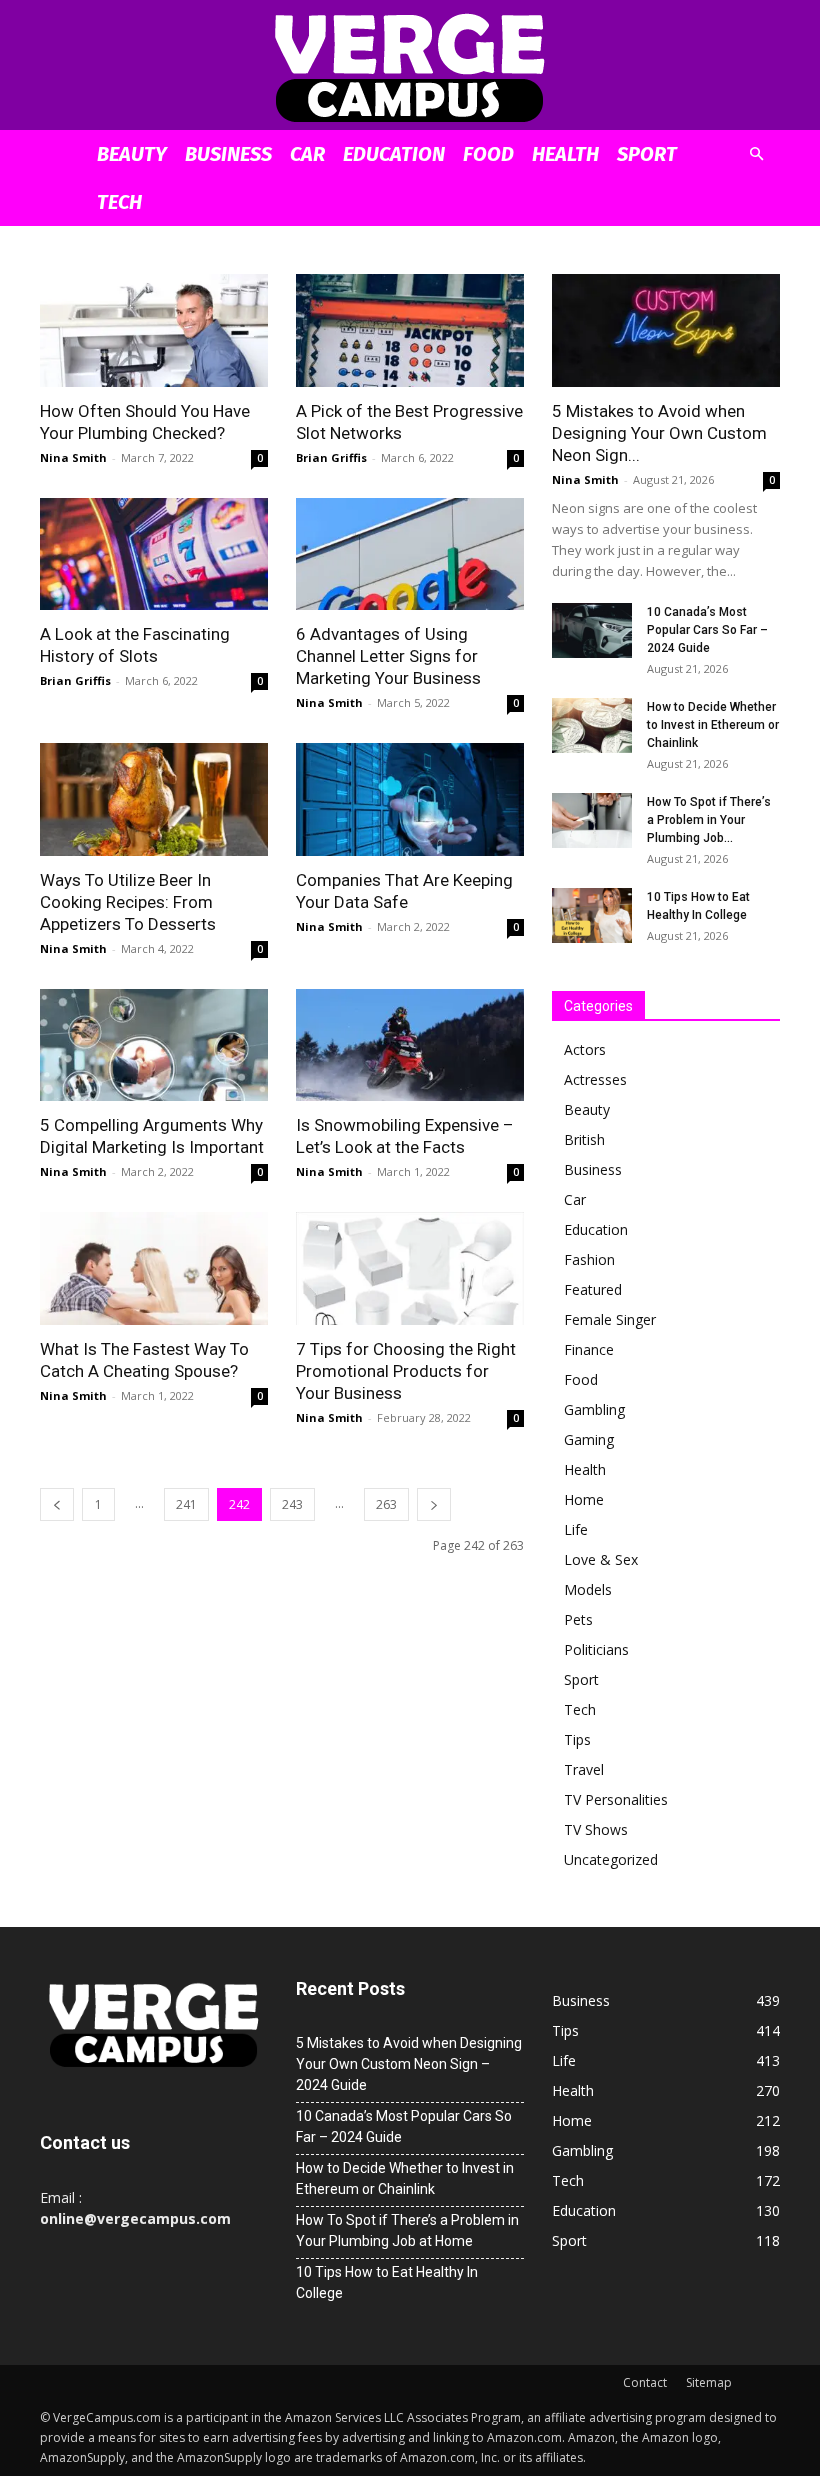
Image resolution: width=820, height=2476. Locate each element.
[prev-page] (57, 1504)
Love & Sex (601, 1559)
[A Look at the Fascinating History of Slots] (154, 554)
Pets (578, 1619)
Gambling (594, 1409)
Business (228, 154)
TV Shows (596, 1829)
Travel (584, 1769)
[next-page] (434, 1504)
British (584, 1139)
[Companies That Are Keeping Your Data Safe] (410, 799)
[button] (756, 154)
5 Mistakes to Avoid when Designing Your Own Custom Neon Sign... (659, 433)
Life (576, 1529)
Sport (647, 154)
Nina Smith (73, 457)
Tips (577, 1739)
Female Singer (610, 1319)
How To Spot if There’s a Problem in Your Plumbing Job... (709, 820)
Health (565, 154)
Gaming (589, 1439)
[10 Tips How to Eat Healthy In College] (592, 915)
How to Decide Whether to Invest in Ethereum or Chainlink (713, 725)
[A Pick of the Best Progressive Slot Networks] (410, 330)
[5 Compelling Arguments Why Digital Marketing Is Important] (154, 1045)
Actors (585, 1049)
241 (186, 1504)
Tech (119, 202)
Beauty (132, 154)
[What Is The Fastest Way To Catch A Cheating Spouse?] (154, 1268)
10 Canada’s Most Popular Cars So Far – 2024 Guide (707, 630)
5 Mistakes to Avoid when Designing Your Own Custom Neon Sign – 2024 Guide (409, 2064)
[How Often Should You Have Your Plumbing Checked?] (154, 330)
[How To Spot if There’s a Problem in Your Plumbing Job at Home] (592, 820)
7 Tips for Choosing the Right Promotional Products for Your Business (406, 1371)
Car (307, 154)
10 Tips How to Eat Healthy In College (387, 2282)
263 (386, 1504)
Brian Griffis (331, 457)
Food (488, 154)
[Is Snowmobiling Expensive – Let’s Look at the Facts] (410, 1045)
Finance (589, 1349)
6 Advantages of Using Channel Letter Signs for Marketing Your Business (388, 656)
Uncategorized (611, 1859)
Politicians (596, 1649)
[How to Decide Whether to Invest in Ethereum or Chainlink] (592, 725)
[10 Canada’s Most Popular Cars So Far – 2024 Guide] (592, 630)
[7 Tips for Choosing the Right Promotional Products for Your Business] (410, 1268)
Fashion (589, 1259)
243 (292, 1504)
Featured (593, 1289)
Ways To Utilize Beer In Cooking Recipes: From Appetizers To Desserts (128, 902)
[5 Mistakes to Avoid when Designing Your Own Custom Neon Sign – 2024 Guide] (666, 330)
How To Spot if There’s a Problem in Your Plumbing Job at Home (407, 2230)
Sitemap (709, 2382)
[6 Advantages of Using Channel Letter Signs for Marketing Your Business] (410, 554)
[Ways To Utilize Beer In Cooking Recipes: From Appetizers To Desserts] (154, 799)
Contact (645, 2382)
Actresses (595, 1079)
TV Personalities (616, 1799)
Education (394, 154)
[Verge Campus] (410, 66)
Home (584, 1499)
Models (588, 1589)
